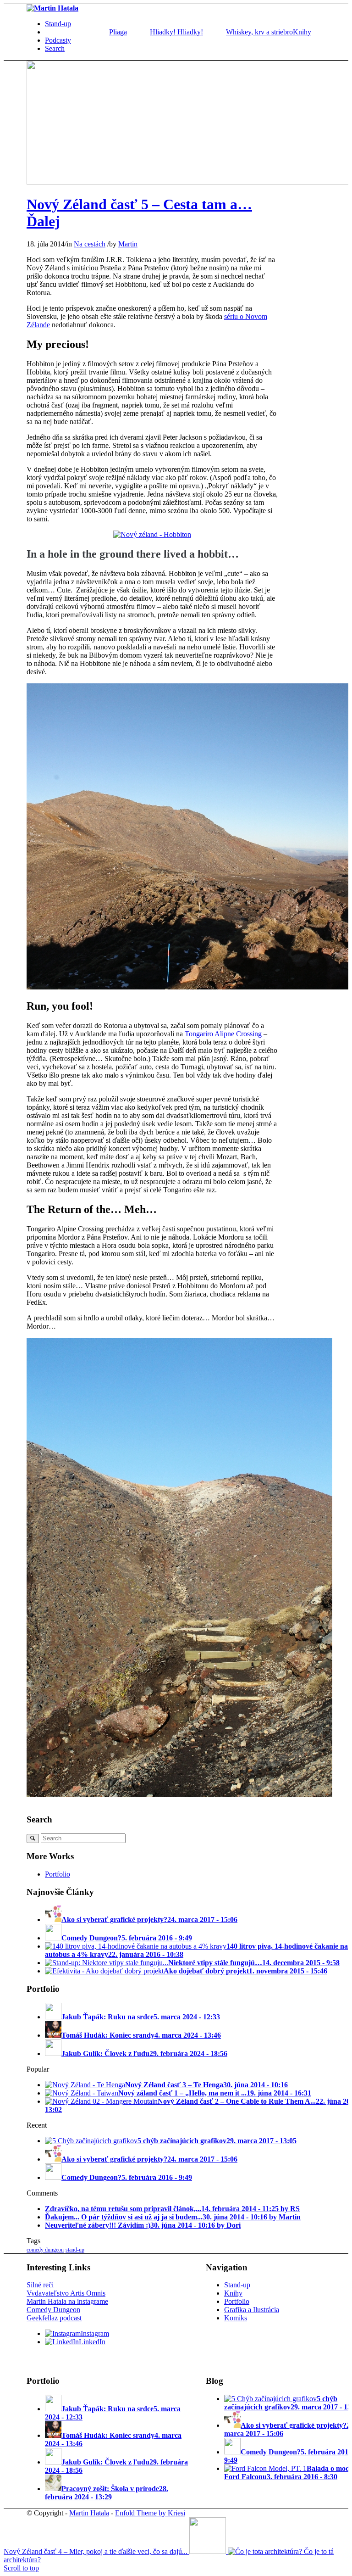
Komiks (236, 2318)
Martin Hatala (89, 2513)
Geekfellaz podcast (54, 2318)
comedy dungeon (45, 2250)
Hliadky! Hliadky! (176, 32)
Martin (128, 244)
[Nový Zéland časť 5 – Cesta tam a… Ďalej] (189, 182)
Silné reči (40, 2285)
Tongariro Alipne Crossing (223, 1034)
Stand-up (237, 2285)
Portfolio (58, 1874)
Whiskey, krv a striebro (259, 32)
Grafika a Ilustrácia (252, 2310)
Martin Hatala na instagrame (67, 2301)
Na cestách (90, 244)
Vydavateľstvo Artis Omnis (66, 2293)
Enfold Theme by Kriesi (150, 2513)
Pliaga (118, 32)
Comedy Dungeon (53, 2310)
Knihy (233, 2293)
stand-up (75, 2250)
